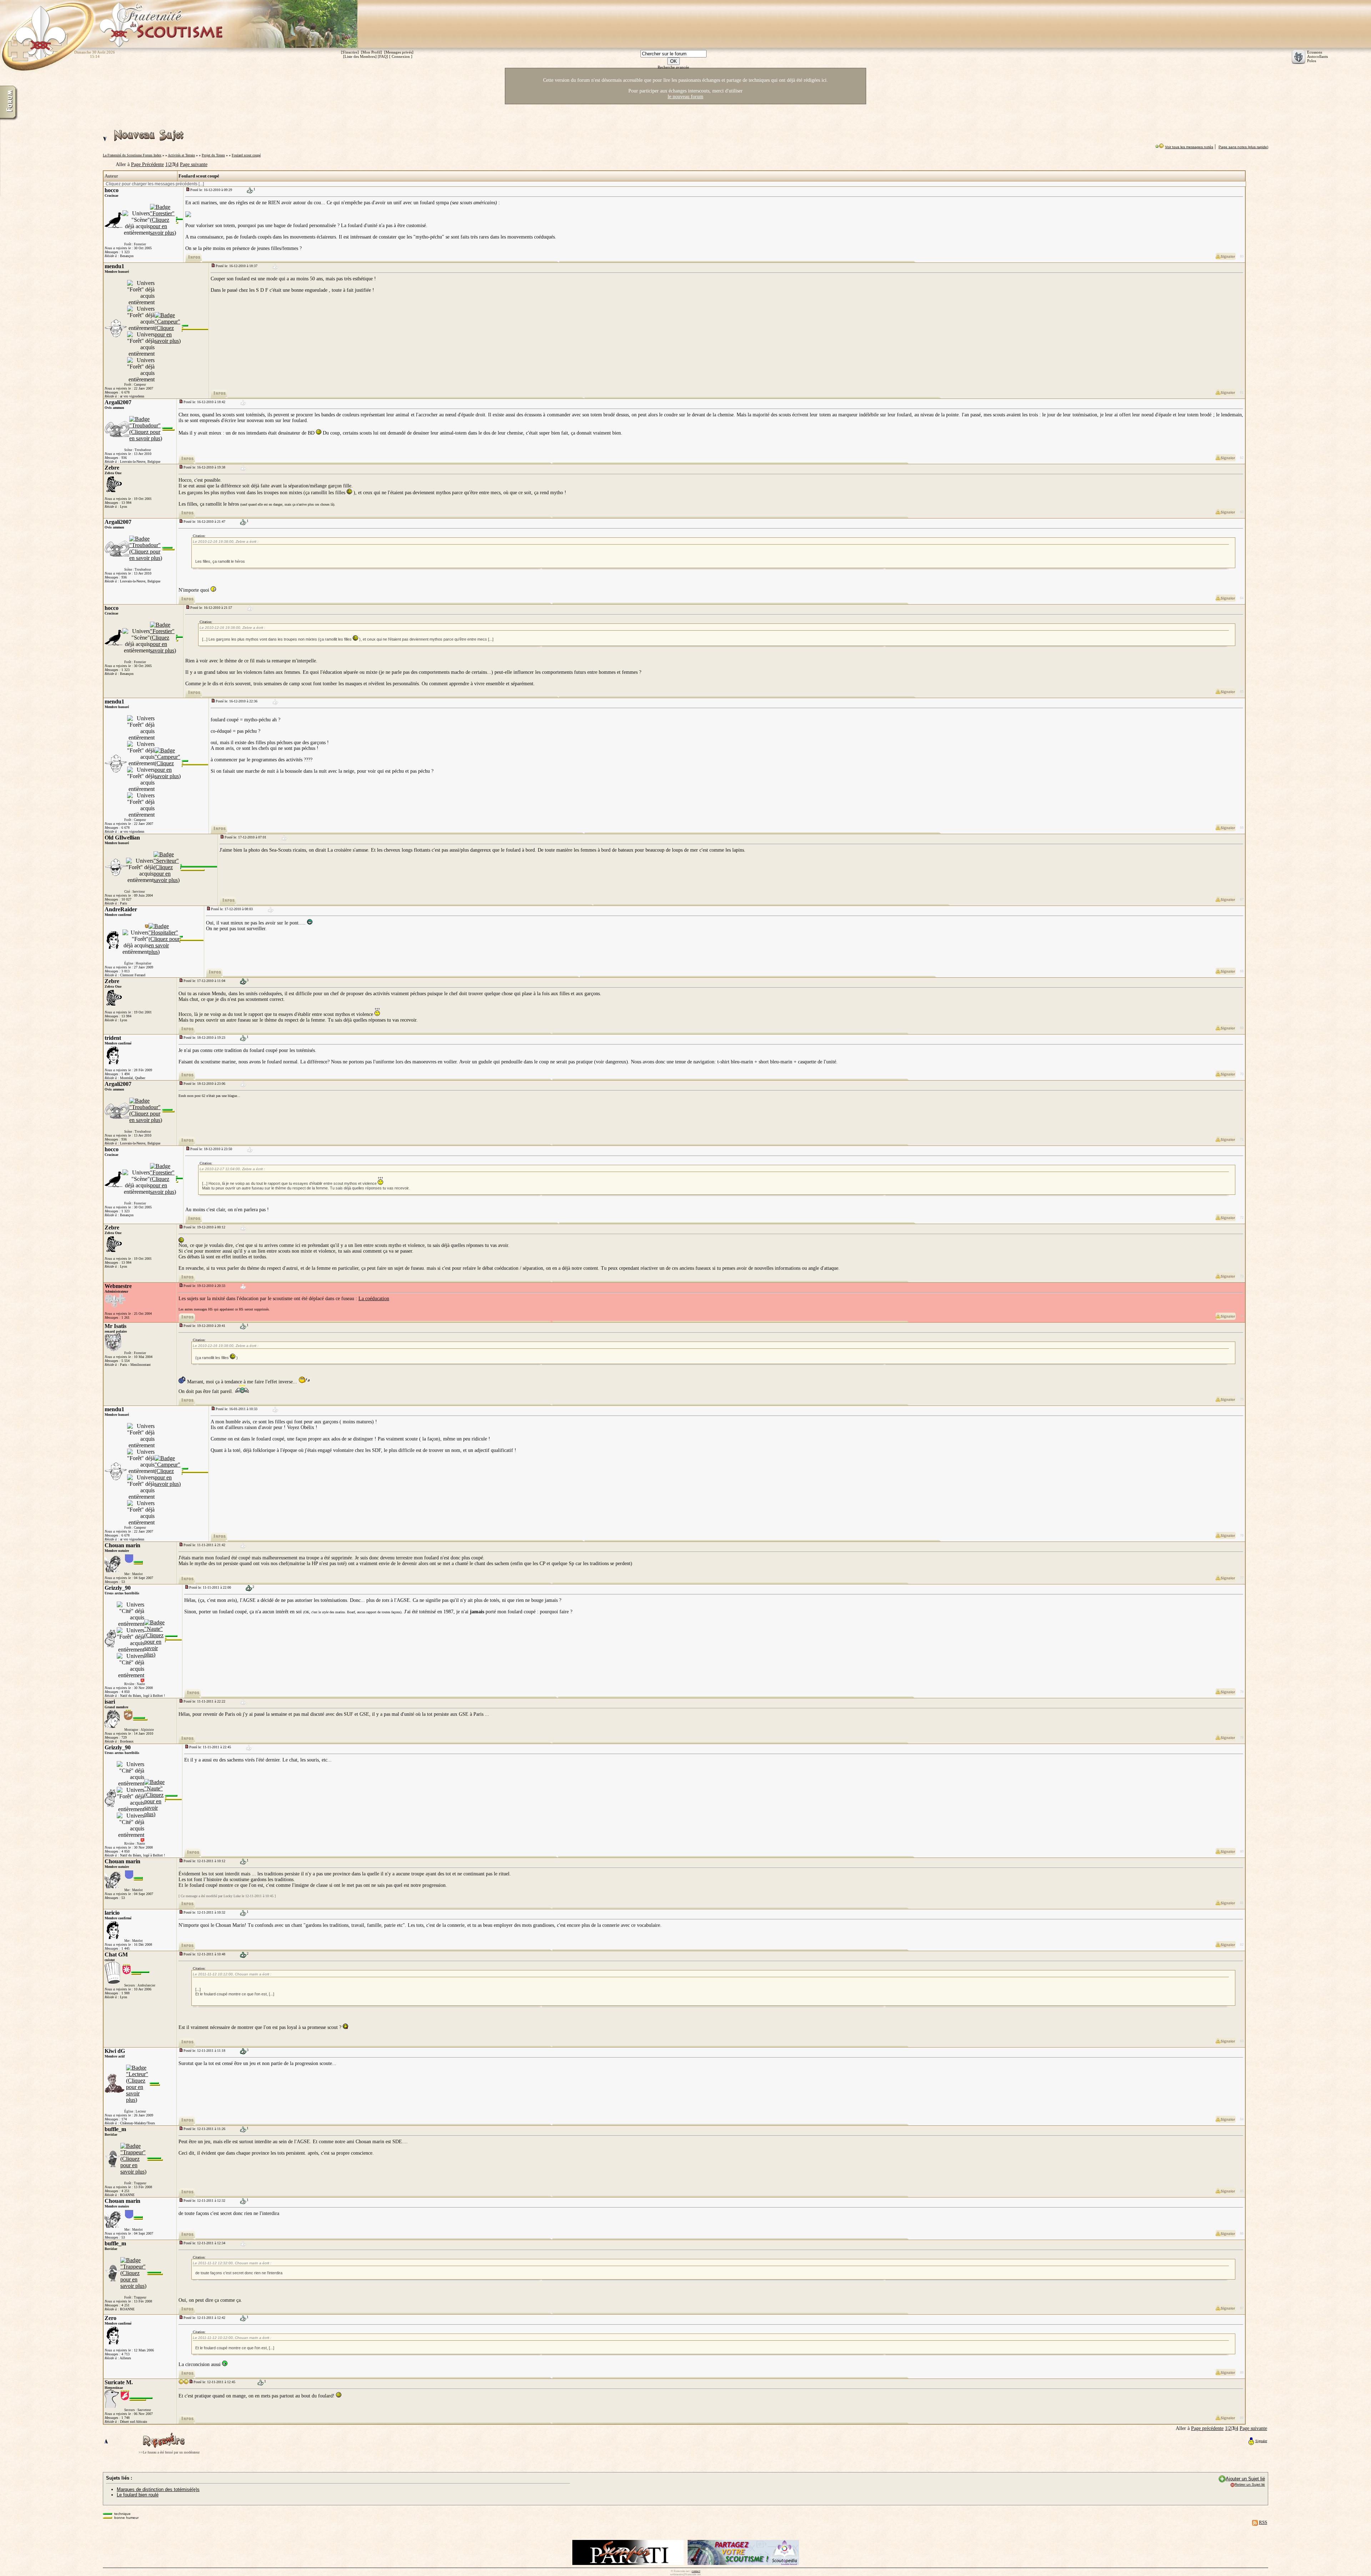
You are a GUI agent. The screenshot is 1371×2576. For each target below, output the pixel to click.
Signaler (1261, 2441)
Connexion (401, 56)
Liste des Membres (360, 56)
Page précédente (1207, 2428)
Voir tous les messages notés (1189, 147)
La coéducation (374, 1299)
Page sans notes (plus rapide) (1243, 147)
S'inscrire (350, 52)
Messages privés (399, 52)
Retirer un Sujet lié (1250, 2484)
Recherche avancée (673, 67)
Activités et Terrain (181, 155)
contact (696, 2571)
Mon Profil (371, 52)
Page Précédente (147, 164)
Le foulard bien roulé (138, 2495)
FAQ (383, 56)
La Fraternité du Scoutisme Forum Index (132, 155)
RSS (1263, 2522)
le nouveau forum (685, 97)
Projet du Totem (213, 155)
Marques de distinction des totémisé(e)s (158, 2489)
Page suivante (194, 164)
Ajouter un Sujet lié (1245, 2479)
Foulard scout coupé (246, 155)
